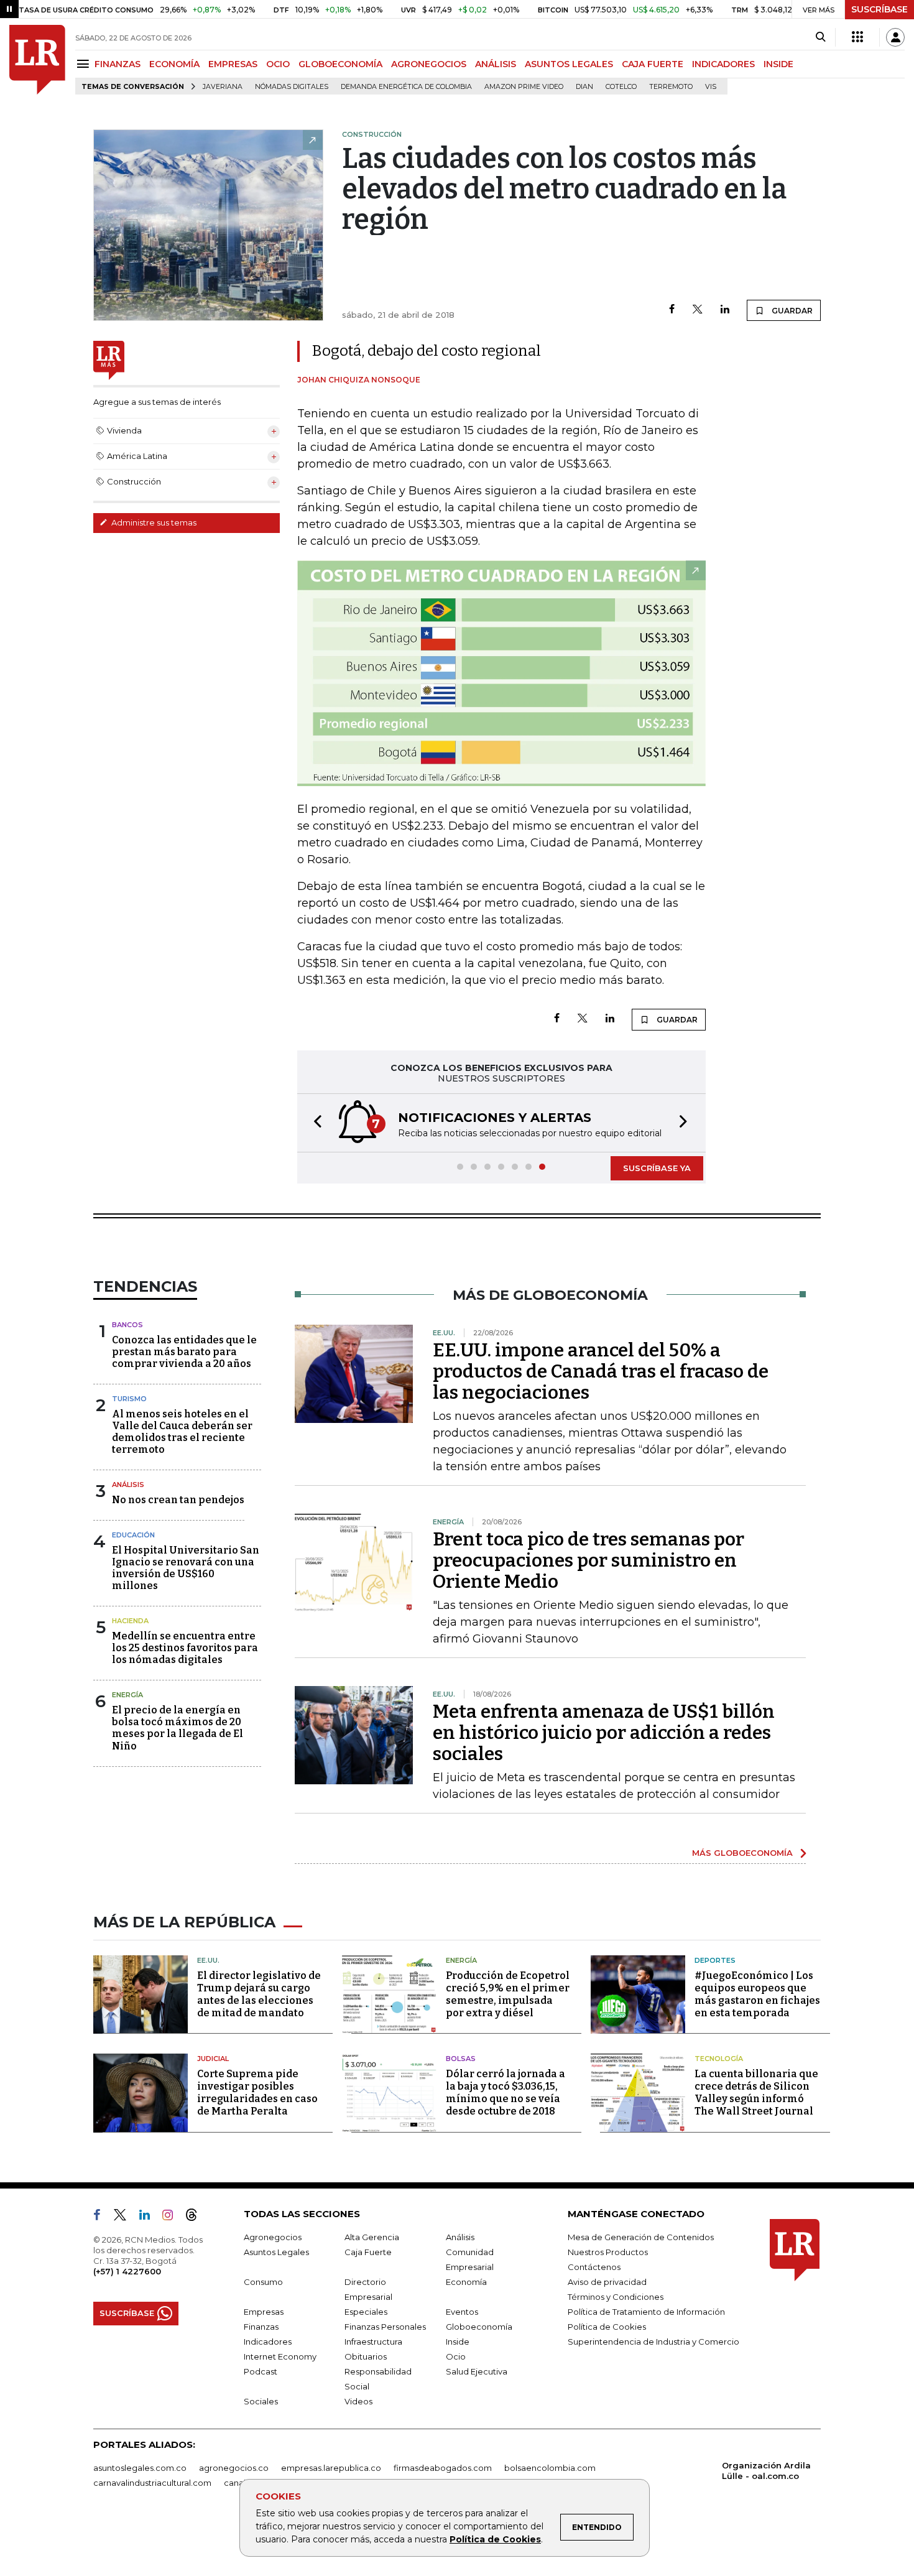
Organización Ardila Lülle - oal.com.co (766, 2471)
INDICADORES (723, 64)
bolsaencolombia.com (550, 2468)
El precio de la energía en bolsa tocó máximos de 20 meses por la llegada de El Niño (178, 1728)
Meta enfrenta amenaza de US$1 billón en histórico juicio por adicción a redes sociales (604, 1733)
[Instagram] (173, 2217)
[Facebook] (672, 310)
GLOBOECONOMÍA (340, 64)
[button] (314, 1123)
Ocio (456, 2356)
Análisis (128, 1485)
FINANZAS (118, 64)
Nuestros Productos (608, 2252)
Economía (466, 2282)
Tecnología (719, 2059)
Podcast (261, 2371)
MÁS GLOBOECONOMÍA (742, 1853)
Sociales (261, 2401)
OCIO (278, 64)
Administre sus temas (153, 522)
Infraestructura (373, 2342)
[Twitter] (698, 310)
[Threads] (196, 2217)
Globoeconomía (479, 2327)
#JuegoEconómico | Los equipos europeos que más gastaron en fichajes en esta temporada (757, 1994)
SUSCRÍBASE (879, 9)
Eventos (462, 2312)
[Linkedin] (725, 310)
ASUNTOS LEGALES (569, 64)
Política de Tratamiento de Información (646, 2312)
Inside (458, 2342)
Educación (133, 1535)
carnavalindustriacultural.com (152, 2483)
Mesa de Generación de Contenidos (641, 2237)
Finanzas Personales (385, 2327)
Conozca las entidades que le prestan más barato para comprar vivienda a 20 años (184, 1352)
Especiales (366, 2312)
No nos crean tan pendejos (178, 1500)
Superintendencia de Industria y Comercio (653, 2342)
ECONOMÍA (174, 64)
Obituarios (366, 2356)
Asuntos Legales (276, 2252)
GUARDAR (791, 311)
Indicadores (268, 2342)
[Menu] (85, 64)
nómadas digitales (292, 87)
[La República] (37, 60)
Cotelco (621, 87)
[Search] (820, 37)
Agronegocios (273, 2237)
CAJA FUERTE (653, 64)
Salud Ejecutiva (477, 2371)
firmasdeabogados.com (443, 2468)
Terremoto (671, 87)
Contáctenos (594, 2267)
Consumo (263, 2282)
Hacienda (130, 1621)
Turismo (129, 1399)
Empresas (264, 2312)
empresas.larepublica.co (331, 2468)
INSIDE (778, 64)
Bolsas (461, 2059)
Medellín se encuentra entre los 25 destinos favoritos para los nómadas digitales (185, 1648)
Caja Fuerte (368, 2252)
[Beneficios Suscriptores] (857, 37)
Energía (127, 1695)
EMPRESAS (233, 64)
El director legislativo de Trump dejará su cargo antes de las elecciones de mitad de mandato (259, 1994)
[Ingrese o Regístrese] (895, 37)
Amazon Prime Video (524, 87)
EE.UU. (208, 1960)
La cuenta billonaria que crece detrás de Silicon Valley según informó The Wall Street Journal (756, 2092)
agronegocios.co (234, 2468)
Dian (584, 87)
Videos (358, 2401)
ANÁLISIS (496, 64)
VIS (711, 87)
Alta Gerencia (372, 2237)
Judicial (213, 2059)
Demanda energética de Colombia (406, 87)
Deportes (715, 1960)
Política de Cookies (495, 2539)
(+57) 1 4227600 (127, 2271)
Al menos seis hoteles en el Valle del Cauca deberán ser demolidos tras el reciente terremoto (182, 1432)
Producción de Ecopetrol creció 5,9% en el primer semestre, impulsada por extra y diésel (508, 1994)
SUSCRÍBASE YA (657, 1168)
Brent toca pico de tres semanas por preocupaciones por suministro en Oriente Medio (589, 1560)
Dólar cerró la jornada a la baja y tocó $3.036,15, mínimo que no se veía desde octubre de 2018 (505, 2092)
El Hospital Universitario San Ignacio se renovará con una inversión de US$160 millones (186, 1568)
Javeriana (223, 87)
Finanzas (261, 2327)
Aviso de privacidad (607, 2282)
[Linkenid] (150, 2217)
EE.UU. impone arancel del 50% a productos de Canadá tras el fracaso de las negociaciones (601, 1371)
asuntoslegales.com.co (140, 2468)
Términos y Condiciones (616, 2297)
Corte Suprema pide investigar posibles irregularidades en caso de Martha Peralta (257, 2092)
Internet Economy (280, 2356)
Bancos (127, 1325)
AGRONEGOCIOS (429, 64)
